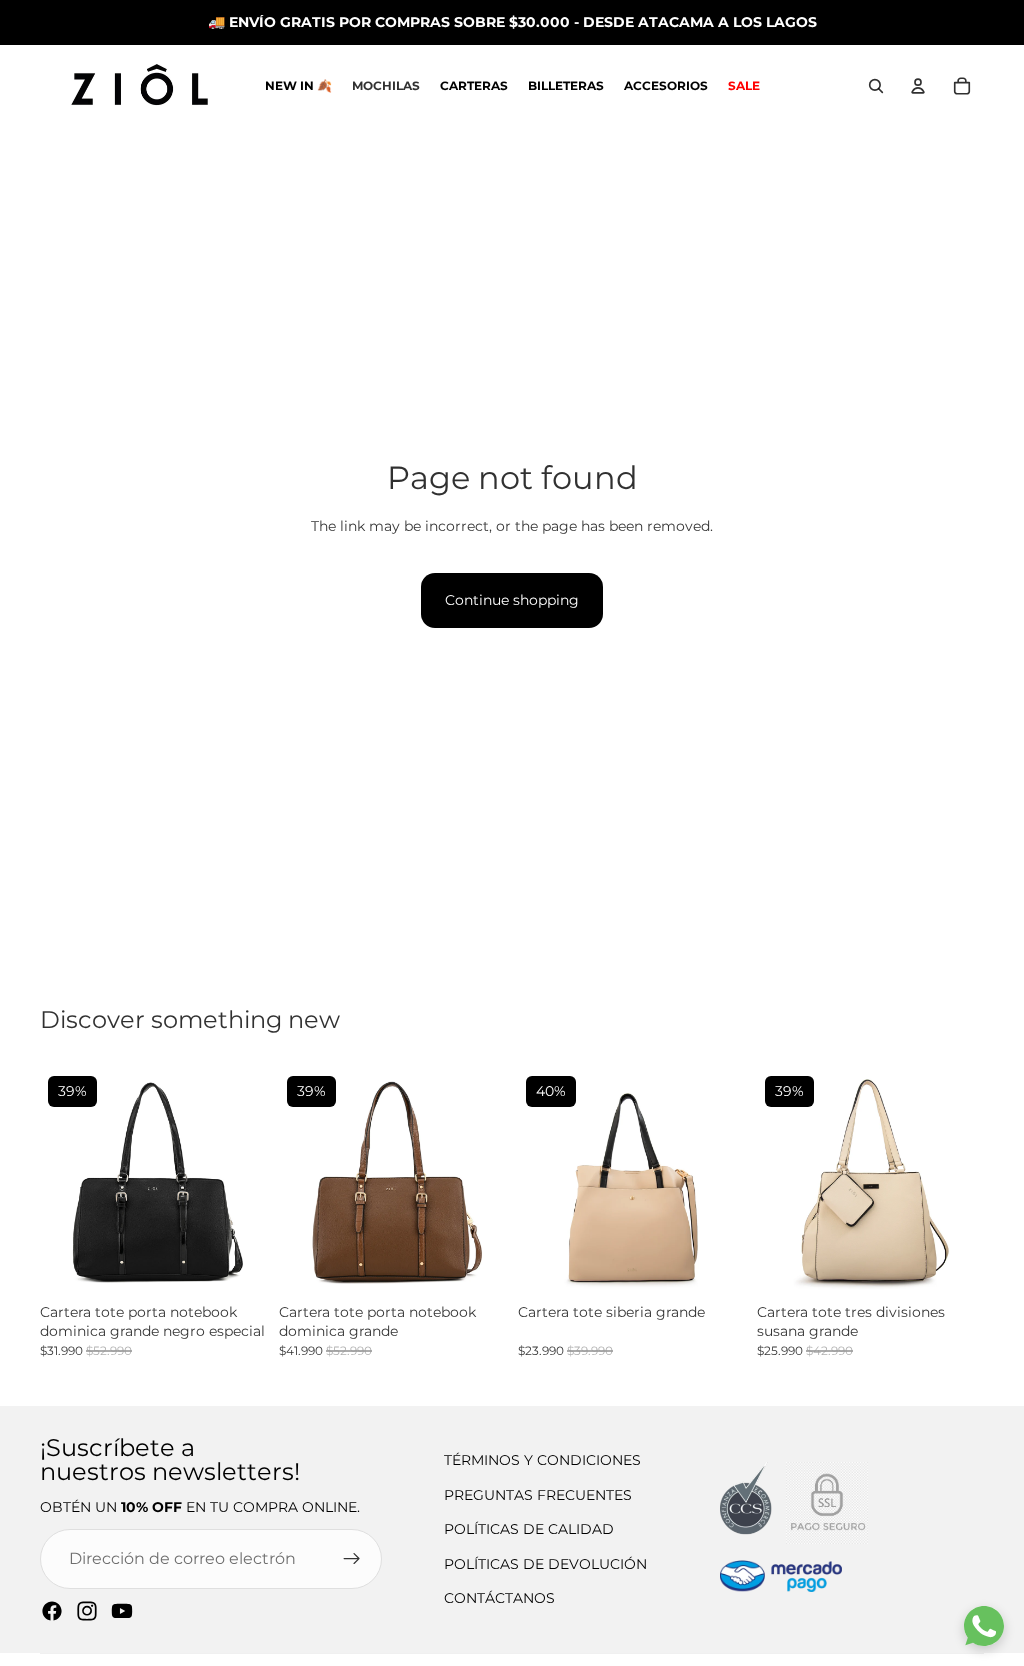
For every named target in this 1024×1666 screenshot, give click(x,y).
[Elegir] (488, 1277)
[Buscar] (876, 86)
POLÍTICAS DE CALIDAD (529, 1529)
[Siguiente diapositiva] (245, 1182)
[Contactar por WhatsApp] (984, 1626)
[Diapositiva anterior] (62, 1182)
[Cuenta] (918, 86)
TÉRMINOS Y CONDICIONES (542, 1460)
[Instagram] (87, 1611)
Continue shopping (512, 600)
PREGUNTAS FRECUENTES (538, 1495)
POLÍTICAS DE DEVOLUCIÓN (545, 1564)
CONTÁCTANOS (499, 1598)
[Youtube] (122, 1611)
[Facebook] (52, 1611)
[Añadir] (249, 1277)
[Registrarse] (352, 1559)
